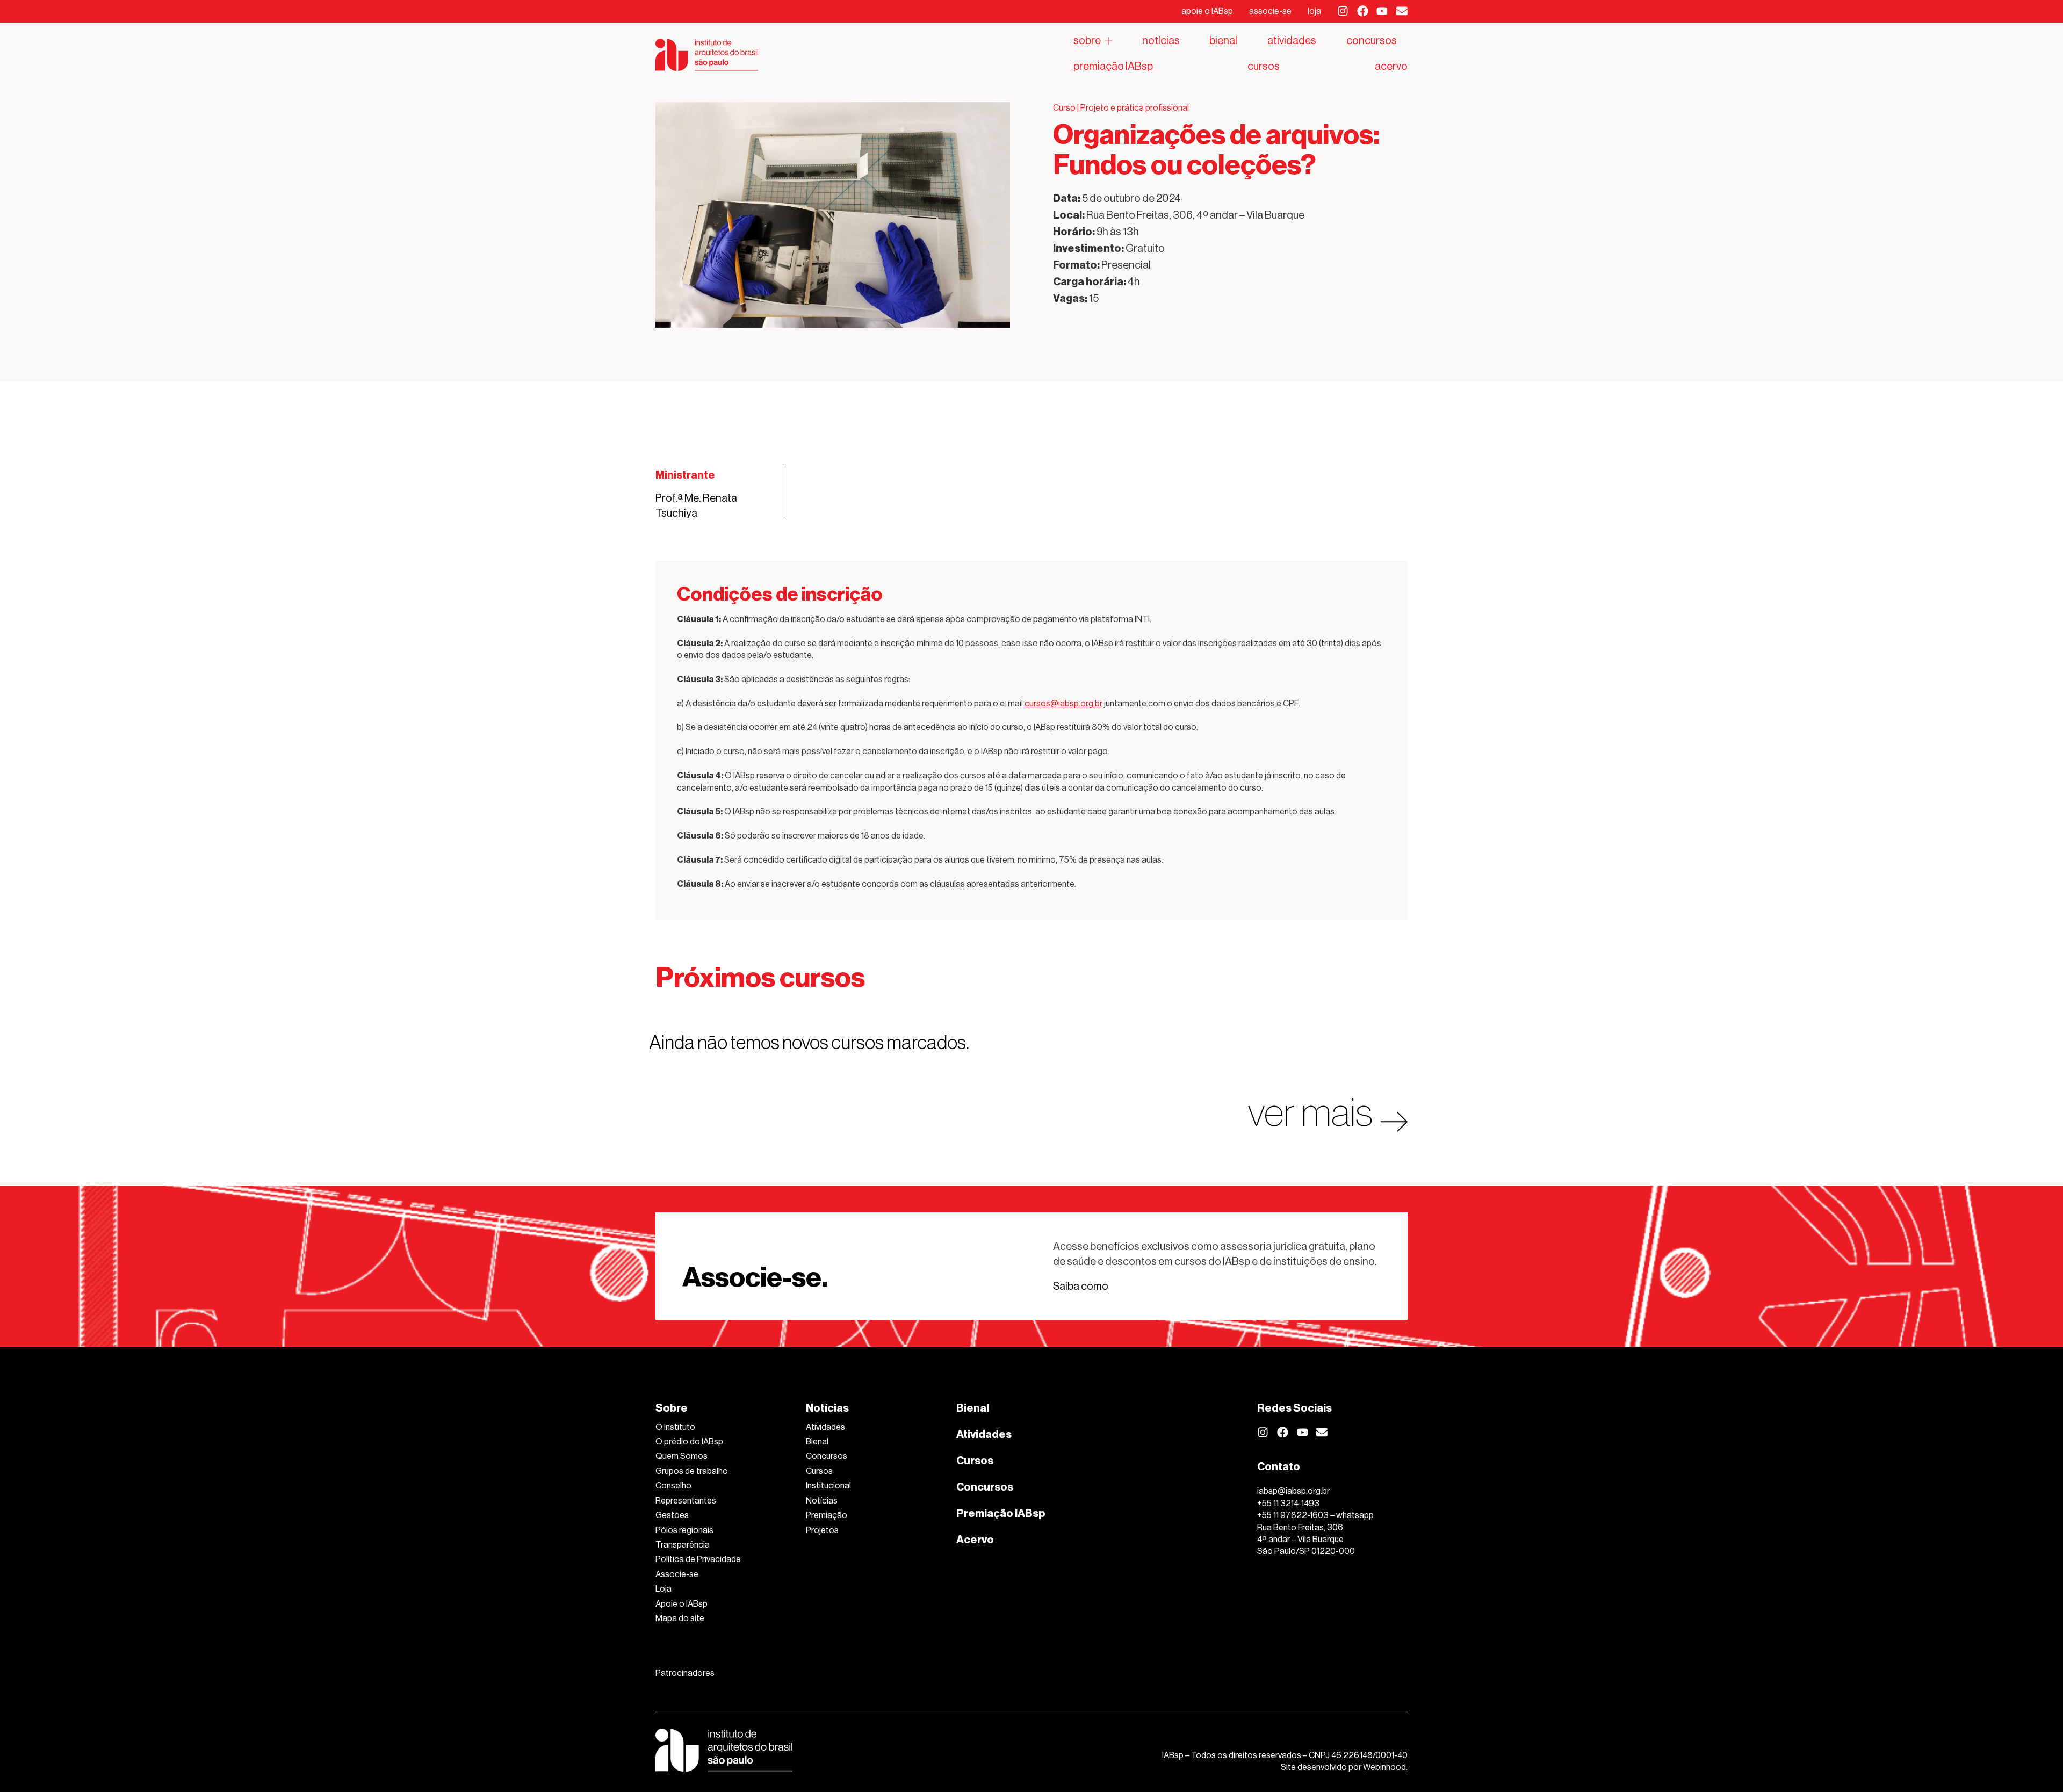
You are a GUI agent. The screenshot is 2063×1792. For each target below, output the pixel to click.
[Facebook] (1363, 11)
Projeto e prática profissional (1135, 108)
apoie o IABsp (1207, 11)
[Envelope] (1402, 11)
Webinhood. (1385, 1767)
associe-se (1270, 11)
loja (1314, 11)
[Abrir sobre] (1108, 41)
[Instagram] (1343, 11)
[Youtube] (1382, 11)
